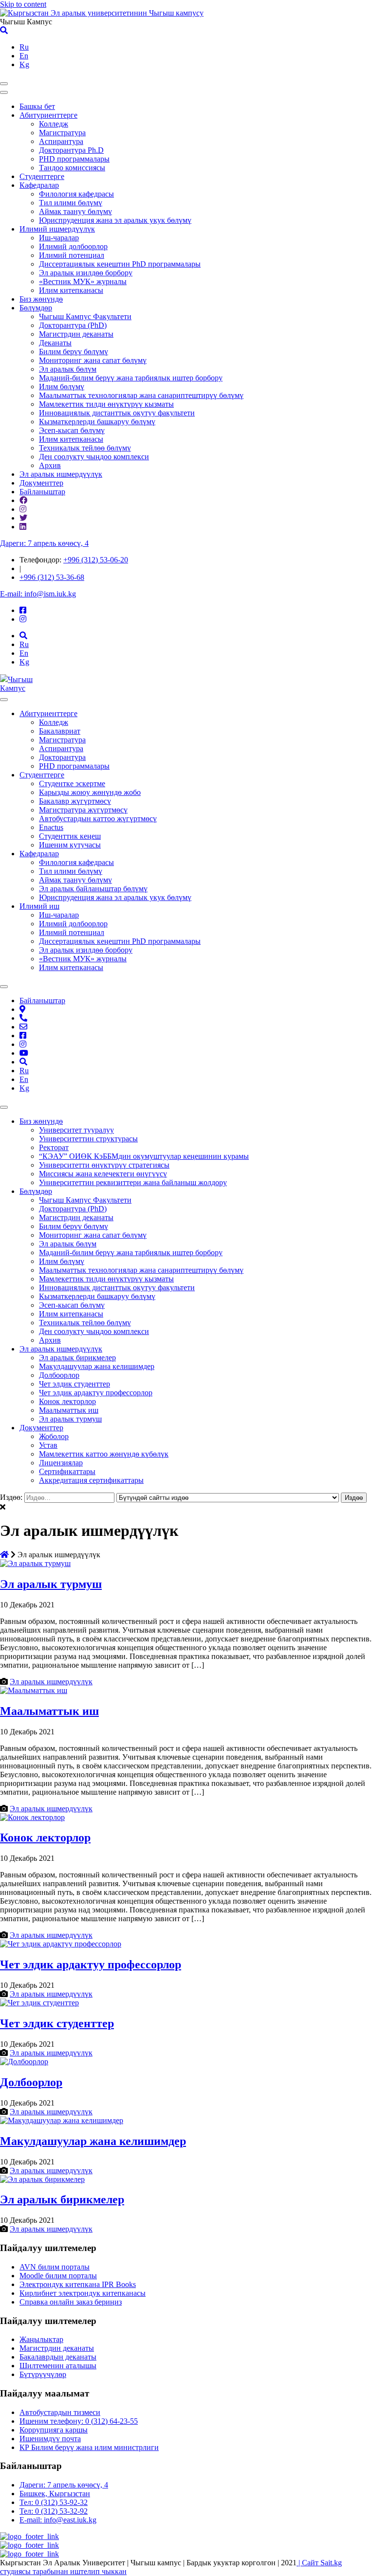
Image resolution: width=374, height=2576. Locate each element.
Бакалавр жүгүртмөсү (75, 801)
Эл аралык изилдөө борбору (86, 273)
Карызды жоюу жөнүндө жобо (90, 792)
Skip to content (23, 4)
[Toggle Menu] (4, 700)
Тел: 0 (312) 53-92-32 (54, 2502)
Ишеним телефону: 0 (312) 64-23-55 (79, 2421)
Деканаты (55, 343)
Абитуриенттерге (48, 115)
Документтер (41, 483)
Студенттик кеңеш (70, 836)
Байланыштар (42, 492)
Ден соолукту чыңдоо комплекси (94, 457)
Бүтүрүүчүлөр (43, 2374)
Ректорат (54, 1147)
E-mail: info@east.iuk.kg (58, 2520)
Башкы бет (37, 106)
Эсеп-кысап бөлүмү (72, 430)
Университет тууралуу (76, 1130)
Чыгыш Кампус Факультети (85, 316)
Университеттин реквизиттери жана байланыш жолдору (133, 1182)
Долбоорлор (59, 1375)
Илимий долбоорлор (73, 246)
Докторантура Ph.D (71, 150)
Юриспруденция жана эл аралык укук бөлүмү (115, 220)
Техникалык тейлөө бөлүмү (85, 448)
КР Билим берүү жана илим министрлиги (89, 2447)
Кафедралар (39, 185)
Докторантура (62, 757)
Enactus (51, 827)
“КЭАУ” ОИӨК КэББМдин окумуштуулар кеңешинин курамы (144, 1156)
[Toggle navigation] (4, 84)
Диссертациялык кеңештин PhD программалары (120, 264)
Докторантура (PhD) (73, 325)
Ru (24, 47)
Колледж (54, 124)
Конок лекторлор (67, 1401)
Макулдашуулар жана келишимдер (97, 1366)
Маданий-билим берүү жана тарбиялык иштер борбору (131, 378)
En (24, 56)
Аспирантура (61, 141)
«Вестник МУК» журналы (83, 281)
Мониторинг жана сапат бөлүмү (93, 360)
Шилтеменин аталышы (58, 2366)
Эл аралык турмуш (70, 1419)
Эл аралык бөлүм (68, 369)
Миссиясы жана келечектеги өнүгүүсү (103, 1174)
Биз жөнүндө (41, 299)
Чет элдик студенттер (75, 1384)
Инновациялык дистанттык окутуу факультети (117, 413)
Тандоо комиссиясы (72, 168)
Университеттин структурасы (88, 1139)
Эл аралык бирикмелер (77, 1358)
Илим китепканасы (71, 290)
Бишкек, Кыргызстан (55, 2494)
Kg (24, 64)
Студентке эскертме (72, 784)
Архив (50, 465)
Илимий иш (39, 906)
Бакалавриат (60, 731)
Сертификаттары (67, 1471)
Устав (48, 1445)
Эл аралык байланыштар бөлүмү (93, 889)
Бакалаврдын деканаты (58, 2357)
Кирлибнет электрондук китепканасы (83, 2293)
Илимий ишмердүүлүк (57, 229)
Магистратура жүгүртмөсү (83, 810)
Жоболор (54, 1436)
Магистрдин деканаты (76, 334)
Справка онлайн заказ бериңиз (71, 2302)
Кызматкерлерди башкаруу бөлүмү (97, 422)
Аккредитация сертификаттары (91, 1480)
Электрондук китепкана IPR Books (78, 2284)
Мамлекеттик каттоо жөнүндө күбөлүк (104, 1454)
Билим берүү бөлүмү (74, 351)
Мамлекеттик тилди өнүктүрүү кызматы (106, 404)
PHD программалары (74, 159)
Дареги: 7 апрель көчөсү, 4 (44, 543)
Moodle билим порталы (58, 2276)
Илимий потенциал (72, 255)
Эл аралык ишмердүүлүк (61, 474)
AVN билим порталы (55, 2267)
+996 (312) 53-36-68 (52, 577)
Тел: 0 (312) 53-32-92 (54, 2511)
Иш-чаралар (59, 238)
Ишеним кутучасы (70, 845)
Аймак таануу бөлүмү (75, 211)
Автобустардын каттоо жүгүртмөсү (98, 819)
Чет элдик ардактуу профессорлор (96, 1393)
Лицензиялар (61, 1463)
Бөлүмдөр (36, 308)
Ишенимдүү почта (50, 2439)
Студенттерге (42, 176)
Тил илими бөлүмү (71, 203)
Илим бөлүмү (62, 387)
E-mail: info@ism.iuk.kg (38, 594)
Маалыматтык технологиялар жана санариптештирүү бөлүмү (141, 395)
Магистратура (62, 133)
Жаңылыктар (41, 2339)
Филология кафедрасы (76, 194)
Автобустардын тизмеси (60, 2412)
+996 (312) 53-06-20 (96, 560)
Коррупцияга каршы (54, 2430)
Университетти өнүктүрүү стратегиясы (104, 1165)
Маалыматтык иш (69, 1410)
